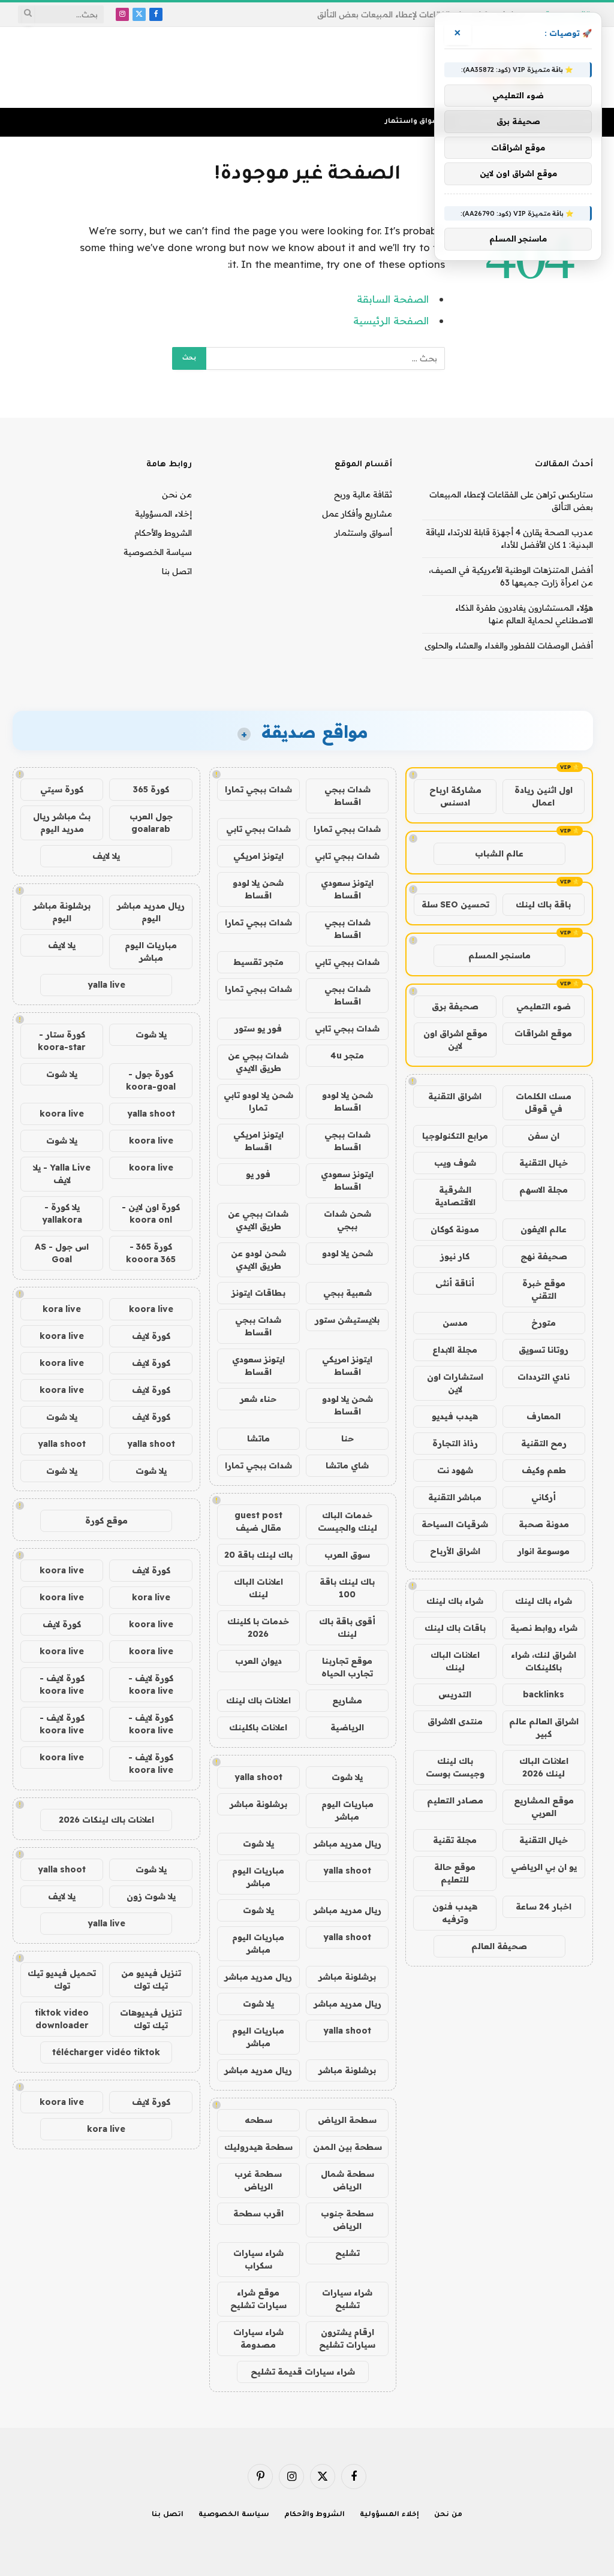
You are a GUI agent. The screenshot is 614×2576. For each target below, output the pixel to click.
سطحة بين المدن (347, 2147)
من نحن (177, 494)
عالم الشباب (499, 853)
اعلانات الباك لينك (455, 1661)
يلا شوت (347, 1777)
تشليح (347, 2253)
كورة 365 (151, 789)
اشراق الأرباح (455, 1551)
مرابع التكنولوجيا (455, 1136)
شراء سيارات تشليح (347, 2299)
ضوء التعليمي (544, 1006)
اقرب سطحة (258, 2213)
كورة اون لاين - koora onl (151, 1213)
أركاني (544, 1497)
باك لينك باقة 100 (347, 1588)
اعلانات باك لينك (258, 1700)
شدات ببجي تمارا (258, 789)
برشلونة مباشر (258, 1804)
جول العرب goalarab (151, 823)
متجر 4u (347, 1055)
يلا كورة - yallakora (62, 1213)
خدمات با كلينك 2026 (258, 1628)
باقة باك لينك (543, 904)
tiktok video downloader (62, 2019)
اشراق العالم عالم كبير (544, 1728)
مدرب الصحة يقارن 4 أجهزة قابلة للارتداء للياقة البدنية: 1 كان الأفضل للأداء (405, 14)
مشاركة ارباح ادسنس (455, 796)
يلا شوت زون (151, 1896)
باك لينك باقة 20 (258, 1555)
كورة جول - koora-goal (151, 1080)
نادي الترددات (544, 1377)
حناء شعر (258, 1399)
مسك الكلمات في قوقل (544, 1103)
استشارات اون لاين (455, 1383)
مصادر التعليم (455, 1800)
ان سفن (544, 1136)
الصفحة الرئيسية (391, 320)
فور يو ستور (258, 1028)
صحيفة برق (455, 1006)
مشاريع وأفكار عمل (357, 514)
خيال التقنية (544, 1163)
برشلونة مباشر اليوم (62, 912)
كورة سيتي (62, 789)
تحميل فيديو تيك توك (62, 1979)
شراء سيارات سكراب (258, 2259)
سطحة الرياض (347, 2120)
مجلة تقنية (455, 1840)
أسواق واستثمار (413, 122)
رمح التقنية (544, 1443)
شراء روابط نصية (544, 1628)
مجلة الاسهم (544, 1190)
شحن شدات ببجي (347, 1220)
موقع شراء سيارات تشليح (258, 2299)
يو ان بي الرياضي (544, 1867)
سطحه (258, 2120)
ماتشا (258, 1438)
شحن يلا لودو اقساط (258, 889)
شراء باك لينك (544, 1601)
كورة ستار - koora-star (62, 1041)
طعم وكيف (544, 1470)
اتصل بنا (177, 571)
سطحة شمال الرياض (347, 2180)
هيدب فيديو (455, 1416)
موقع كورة (106, 1521)
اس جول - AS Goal (62, 1253)
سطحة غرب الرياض (258, 2180)
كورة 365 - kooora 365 (151, 1253)
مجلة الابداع (455, 1350)
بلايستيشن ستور (347, 1320)
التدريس (455, 1694)
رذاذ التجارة (455, 1443)
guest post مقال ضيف (258, 1521)
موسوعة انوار (544, 1551)
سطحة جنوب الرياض (347, 2220)
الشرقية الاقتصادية (455, 1196)
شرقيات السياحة (455, 1524)
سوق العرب (347, 1555)
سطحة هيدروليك (258, 2147)
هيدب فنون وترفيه (455, 1913)
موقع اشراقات (543, 1033)
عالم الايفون (544, 1229)
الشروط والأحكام (163, 533)
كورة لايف (151, 1336)
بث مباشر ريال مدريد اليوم (62, 823)
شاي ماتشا (347, 1465)
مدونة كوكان (455, 1229)
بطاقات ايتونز (258, 1293)
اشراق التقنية (455, 1096)
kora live (62, 1309)
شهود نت (455, 1470)
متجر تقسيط (258, 962)
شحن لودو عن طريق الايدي (258, 1260)
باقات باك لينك (455, 1628)
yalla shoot (258, 1777)
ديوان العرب (258, 1661)
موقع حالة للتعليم (455, 1873)
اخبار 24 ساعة (544, 1907)
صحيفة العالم (499, 1946)
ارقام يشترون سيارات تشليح (347, 2338)
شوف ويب (455, 1163)
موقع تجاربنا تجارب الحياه (347, 1667)
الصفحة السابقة (393, 299)
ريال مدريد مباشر (347, 1844)
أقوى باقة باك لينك (347, 1628)
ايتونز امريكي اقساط (258, 1141)
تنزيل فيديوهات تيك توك (151, 2019)
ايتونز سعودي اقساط (347, 889)
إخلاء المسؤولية (163, 514)
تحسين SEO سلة (455, 904)
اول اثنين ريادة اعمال (544, 796)
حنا (347, 1438)
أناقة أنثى (455, 1283)
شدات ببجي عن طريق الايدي (258, 1062)
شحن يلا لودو (347, 1253)
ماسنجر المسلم (499, 955)
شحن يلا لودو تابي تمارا (258, 1101)
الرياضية (347, 1727)
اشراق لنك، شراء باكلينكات (544, 1661)
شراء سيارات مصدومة (258, 2338)
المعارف (544, 1416)
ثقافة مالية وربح (363, 494)
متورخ (544, 1323)
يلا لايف (106, 856)
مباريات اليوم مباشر (347, 1810)
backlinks (544, 1694)
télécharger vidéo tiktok (106, 2052)
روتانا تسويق (544, 1350)
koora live (62, 1114)
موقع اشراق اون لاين (455, 1040)
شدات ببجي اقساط (347, 796)
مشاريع (347, 1700)
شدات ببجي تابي (258, 829)
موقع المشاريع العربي (544, 1807)
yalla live (106, 985)
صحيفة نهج (544, 1256)
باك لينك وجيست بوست (455, 1767)
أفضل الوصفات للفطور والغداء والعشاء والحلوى (509, 645)
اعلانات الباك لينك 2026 (544, 1767)
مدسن (455, 1323)
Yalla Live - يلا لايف (62, 1174)
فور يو (258, 1174)
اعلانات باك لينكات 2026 (106, 1820)
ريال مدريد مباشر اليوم (151, 912)
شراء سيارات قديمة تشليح (303, 2372)
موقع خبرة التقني (544, 1289)
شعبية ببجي (347, 1293)
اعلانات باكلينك (258, 1727)
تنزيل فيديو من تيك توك (151, 1979)
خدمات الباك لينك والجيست (347, 1521)
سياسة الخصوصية (158, 552)
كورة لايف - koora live (151, 1684)
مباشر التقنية (455, 1497)
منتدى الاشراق (455, 1721)
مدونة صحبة (544, 1524)
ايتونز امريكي (258, 856)
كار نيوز (455, 1256)
